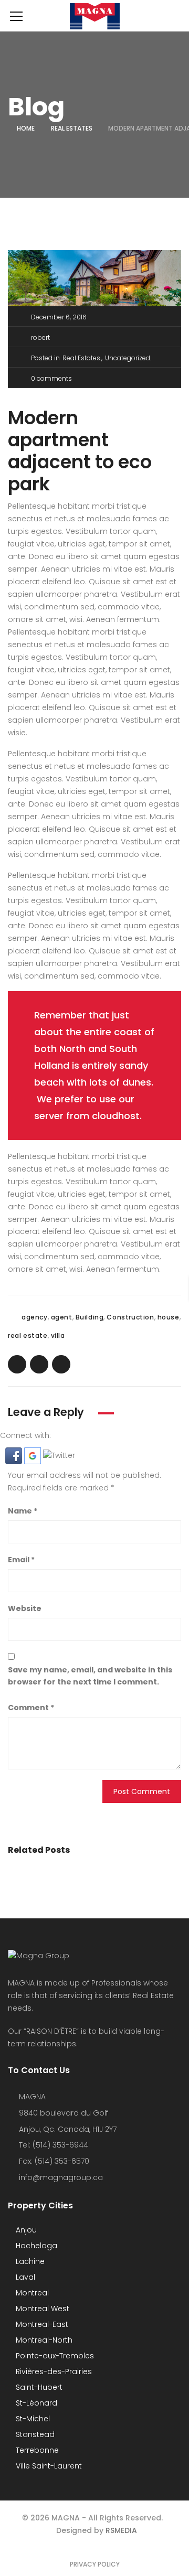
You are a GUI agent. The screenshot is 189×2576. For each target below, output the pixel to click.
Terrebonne (36, 2450)
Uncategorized (128, 358)
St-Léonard (35, 2403)
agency (35, 1317)
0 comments (51, 378)
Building (90, 1317)
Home (26, 128)
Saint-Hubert (38, 2387)
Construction (130, 1317)
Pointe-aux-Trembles (54, 2356)
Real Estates (72, 128)
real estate (28, 1335)
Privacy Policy (95, 2564)
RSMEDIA (121, 2530)
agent (62, 1317)
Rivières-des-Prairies (53, 2371)
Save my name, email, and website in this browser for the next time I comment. (90, 1676)
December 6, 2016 (59, 317)
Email (21, 1560)
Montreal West (41, 2309)
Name (23, 1511)
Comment (31, 1708)
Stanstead (34, 2434)
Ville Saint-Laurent (48, 2466)
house (169, 1317)
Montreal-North (43, 2340)
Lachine (29, 2261)
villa (58, 1335)
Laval (24, 2277)
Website (25, 1608)
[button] (15, 1455)
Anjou (25, 2230)
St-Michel (32, 2419)
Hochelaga (35, 2246)
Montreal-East (41, 2324)
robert (40, 337)
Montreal (31, 2293)
